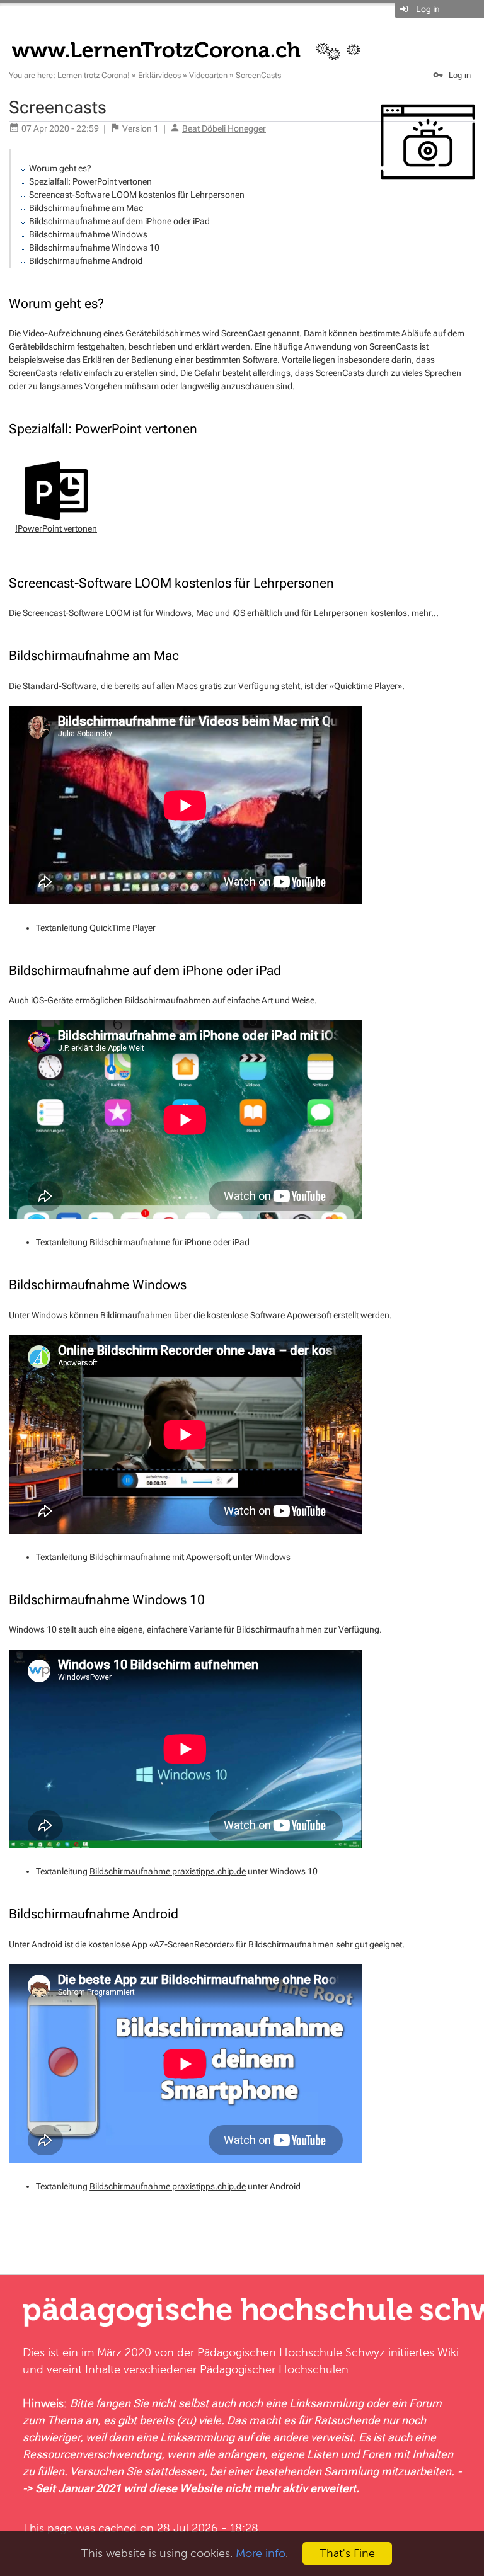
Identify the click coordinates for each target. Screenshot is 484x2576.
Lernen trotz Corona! (94, 75)
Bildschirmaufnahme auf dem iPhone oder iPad (119, 221)
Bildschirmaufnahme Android (86, 261)
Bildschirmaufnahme (130, 1242)
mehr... (425, 613)
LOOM (118, 613)
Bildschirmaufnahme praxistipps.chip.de (168, 1871)
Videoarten (208, 75)
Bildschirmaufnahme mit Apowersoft (160, 1557)
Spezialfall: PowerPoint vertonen (90, 181)
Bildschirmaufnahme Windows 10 (94, 248)
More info (261, 2553)
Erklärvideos (159, 75)
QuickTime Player (123, 928)
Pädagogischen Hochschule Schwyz (291, 2352)
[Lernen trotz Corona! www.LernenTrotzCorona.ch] (193, 49)
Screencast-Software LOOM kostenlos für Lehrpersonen (137, 195)
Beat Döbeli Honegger (224, 128)
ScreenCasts (258, 75)
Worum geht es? (60, 168)
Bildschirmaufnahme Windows (88, 234)
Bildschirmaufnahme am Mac (86, 208)
